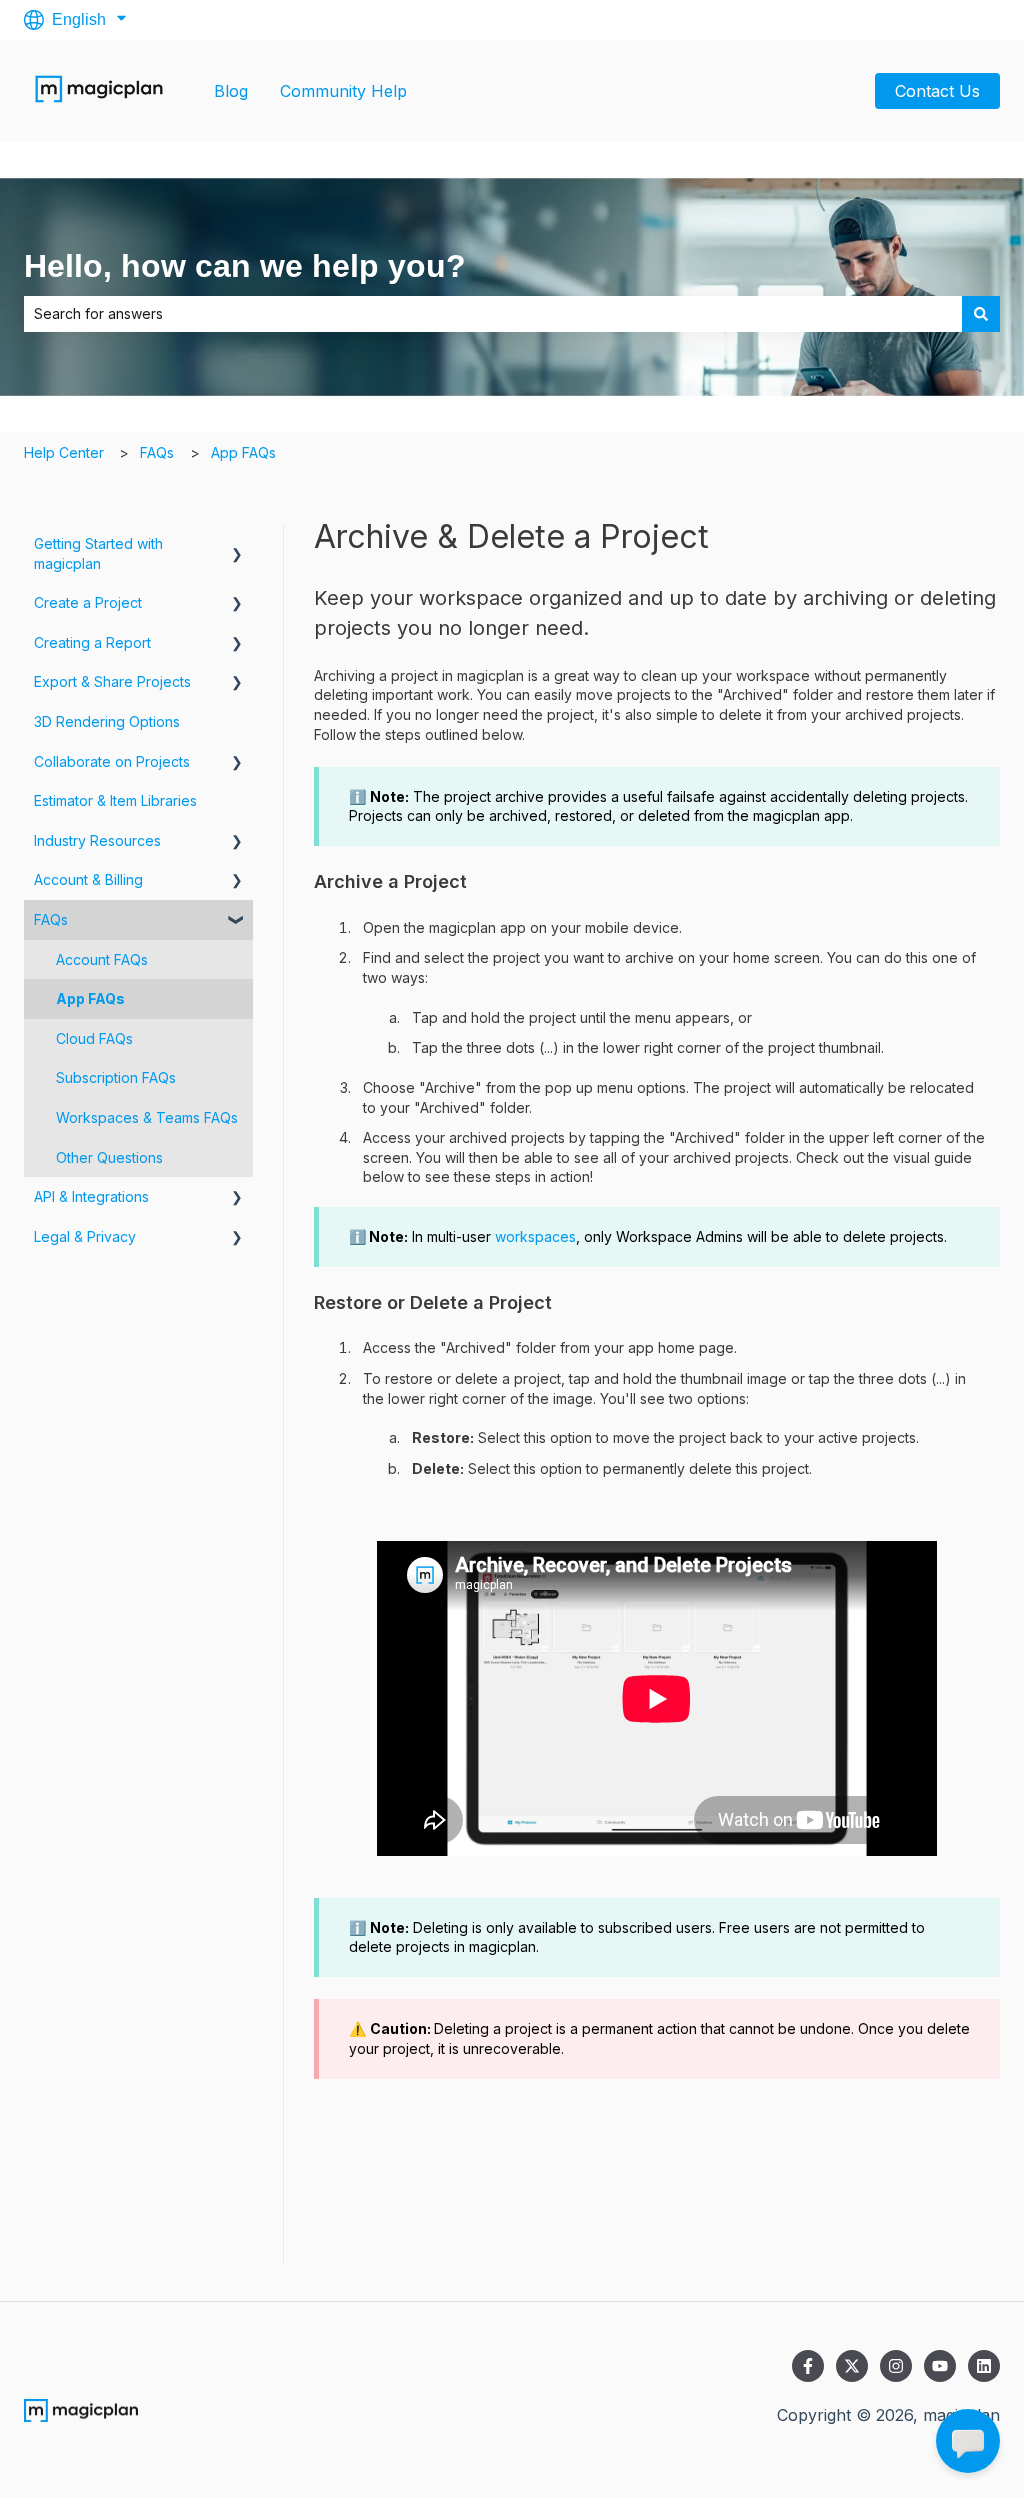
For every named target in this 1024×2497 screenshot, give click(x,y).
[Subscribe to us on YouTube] (940, 2366)
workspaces (535, 1236)
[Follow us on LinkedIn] (984, 2366)
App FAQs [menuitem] (90, 998)
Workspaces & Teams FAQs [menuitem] (147, 1117)
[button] (237, 546)
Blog (231, 91)
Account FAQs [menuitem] (102, 959)
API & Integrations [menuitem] (91, 1196)
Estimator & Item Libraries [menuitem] (115, 800)
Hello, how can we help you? (245, 266)
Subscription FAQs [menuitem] (116, 1077)
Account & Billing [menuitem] (88, 879)
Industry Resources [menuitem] (97, 840)
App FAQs (243, 452)
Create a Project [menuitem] (88, 602)
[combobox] (493, 314)
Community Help (343, 91)
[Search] (981, 314)
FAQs (157, 452)
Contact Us (937, 91)
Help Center (64, 452)
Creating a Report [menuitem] (92, 642)
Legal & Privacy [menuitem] (85, 1236)
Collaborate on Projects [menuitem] (112, 761)
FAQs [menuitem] (51, 919)
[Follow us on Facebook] (808, 2366)
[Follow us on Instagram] (896, 2366)
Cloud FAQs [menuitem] (94, 1038)
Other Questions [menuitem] (109, 1157)
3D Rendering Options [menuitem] (107, 721)
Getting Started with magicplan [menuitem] (98, 553)
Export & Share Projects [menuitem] (112, 681)
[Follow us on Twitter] (852, 2366)
